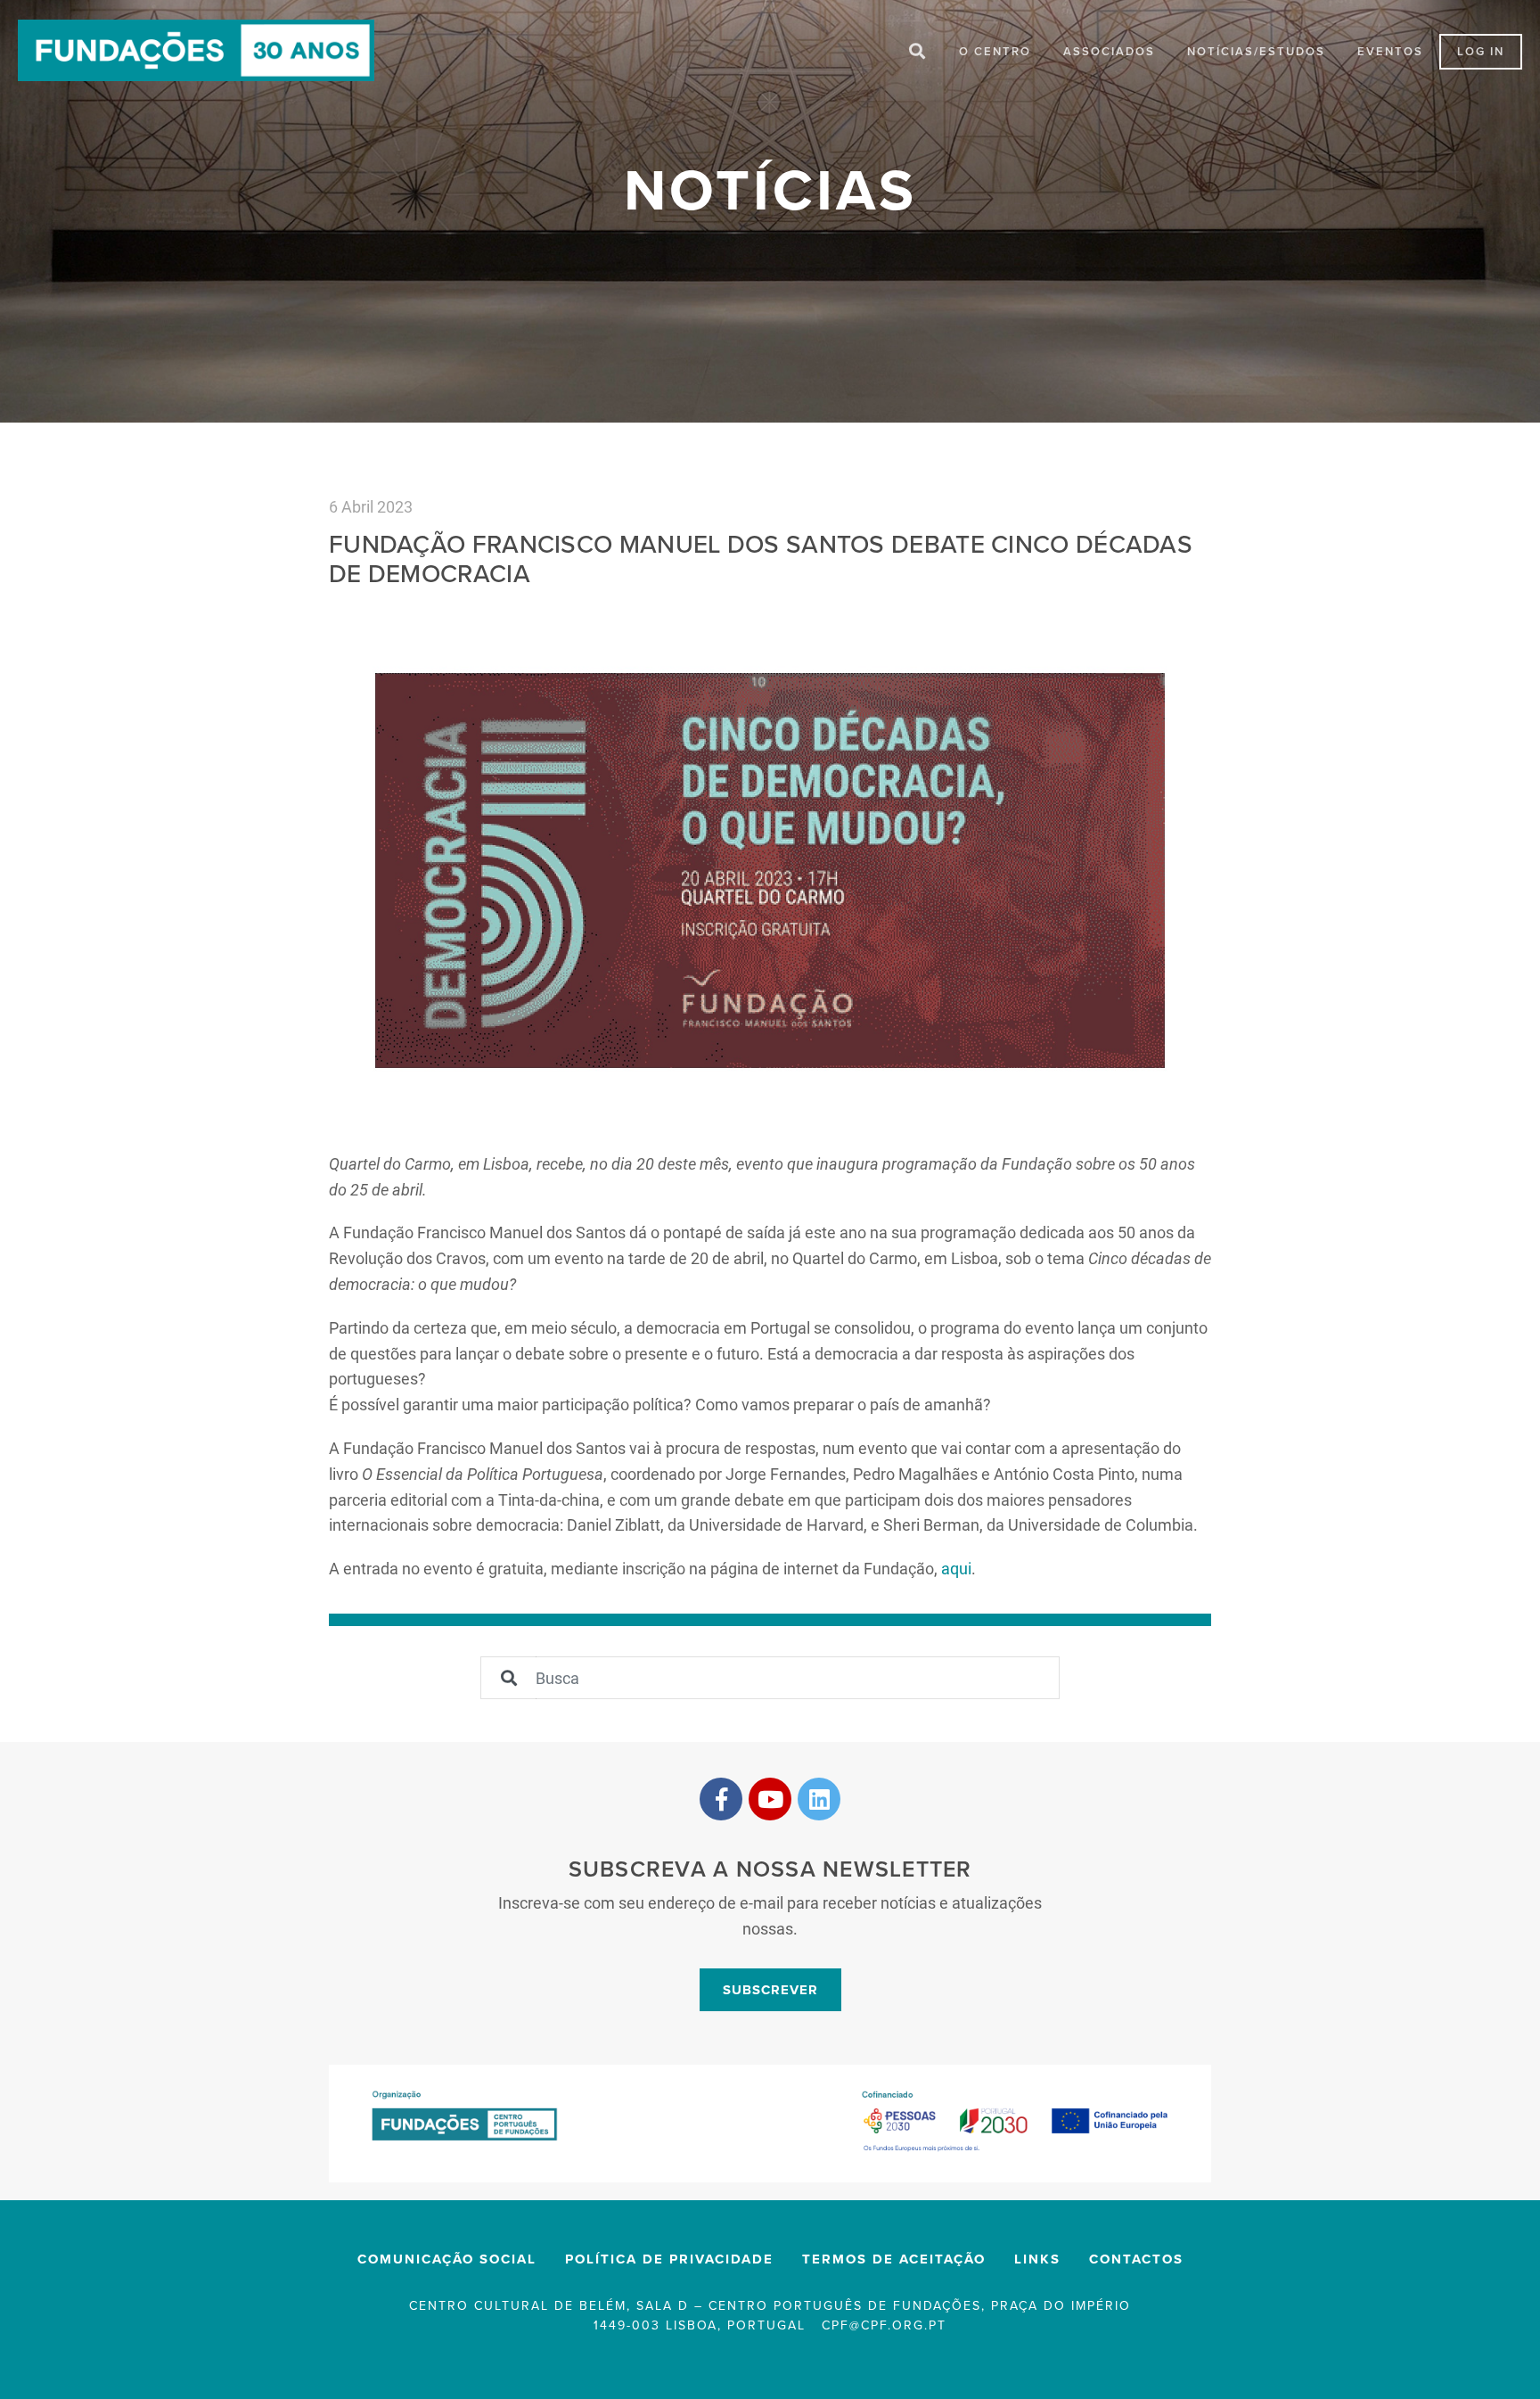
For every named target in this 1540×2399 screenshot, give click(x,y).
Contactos (1136, 2259)
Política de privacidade (669, 2259)
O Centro (995, 52)
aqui (956, 1568)
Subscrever (770, 1990)
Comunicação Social (447, 2259)
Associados (1109, 52)
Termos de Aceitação (894, 2259)
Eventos (1390, 52)
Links (1037, 2259)
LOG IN (1481, 52)
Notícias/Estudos (1256, 52)
